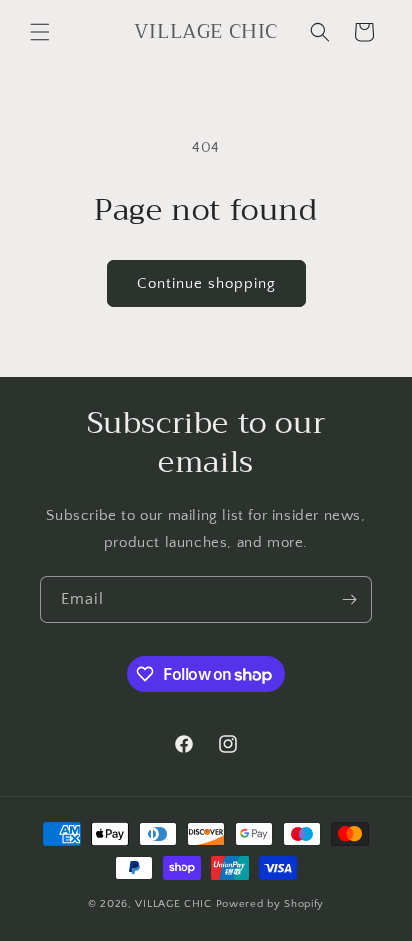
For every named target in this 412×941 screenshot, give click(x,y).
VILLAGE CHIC (175, 904)
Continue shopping (206, 283)
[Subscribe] (349, 599)
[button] (40, 32)
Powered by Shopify (270, 904)
